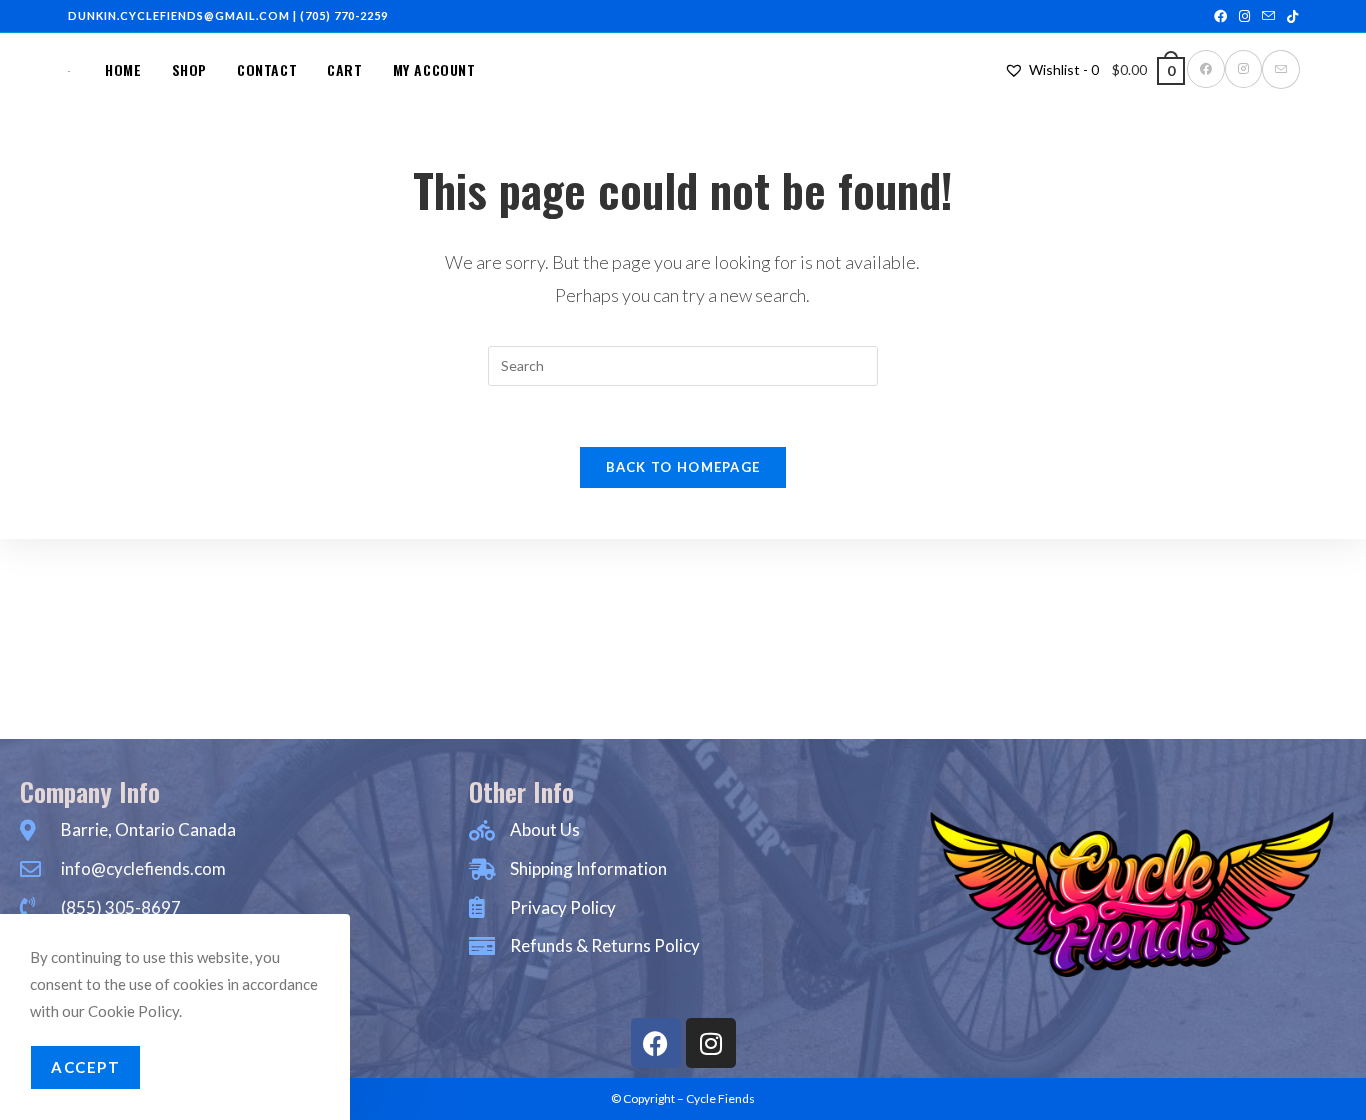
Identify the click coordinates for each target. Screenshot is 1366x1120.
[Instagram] (711, 1043)
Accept (85, 1067)
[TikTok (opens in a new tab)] (1289, 16)
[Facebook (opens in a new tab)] (1220, 16)
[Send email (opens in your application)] (1268, 16)
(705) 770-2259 (344, 15)
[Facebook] (656, 1043)
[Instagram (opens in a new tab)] (1244, 16)
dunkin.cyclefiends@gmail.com (179, 15)
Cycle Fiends (720, 1098)
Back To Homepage (683, 467)
